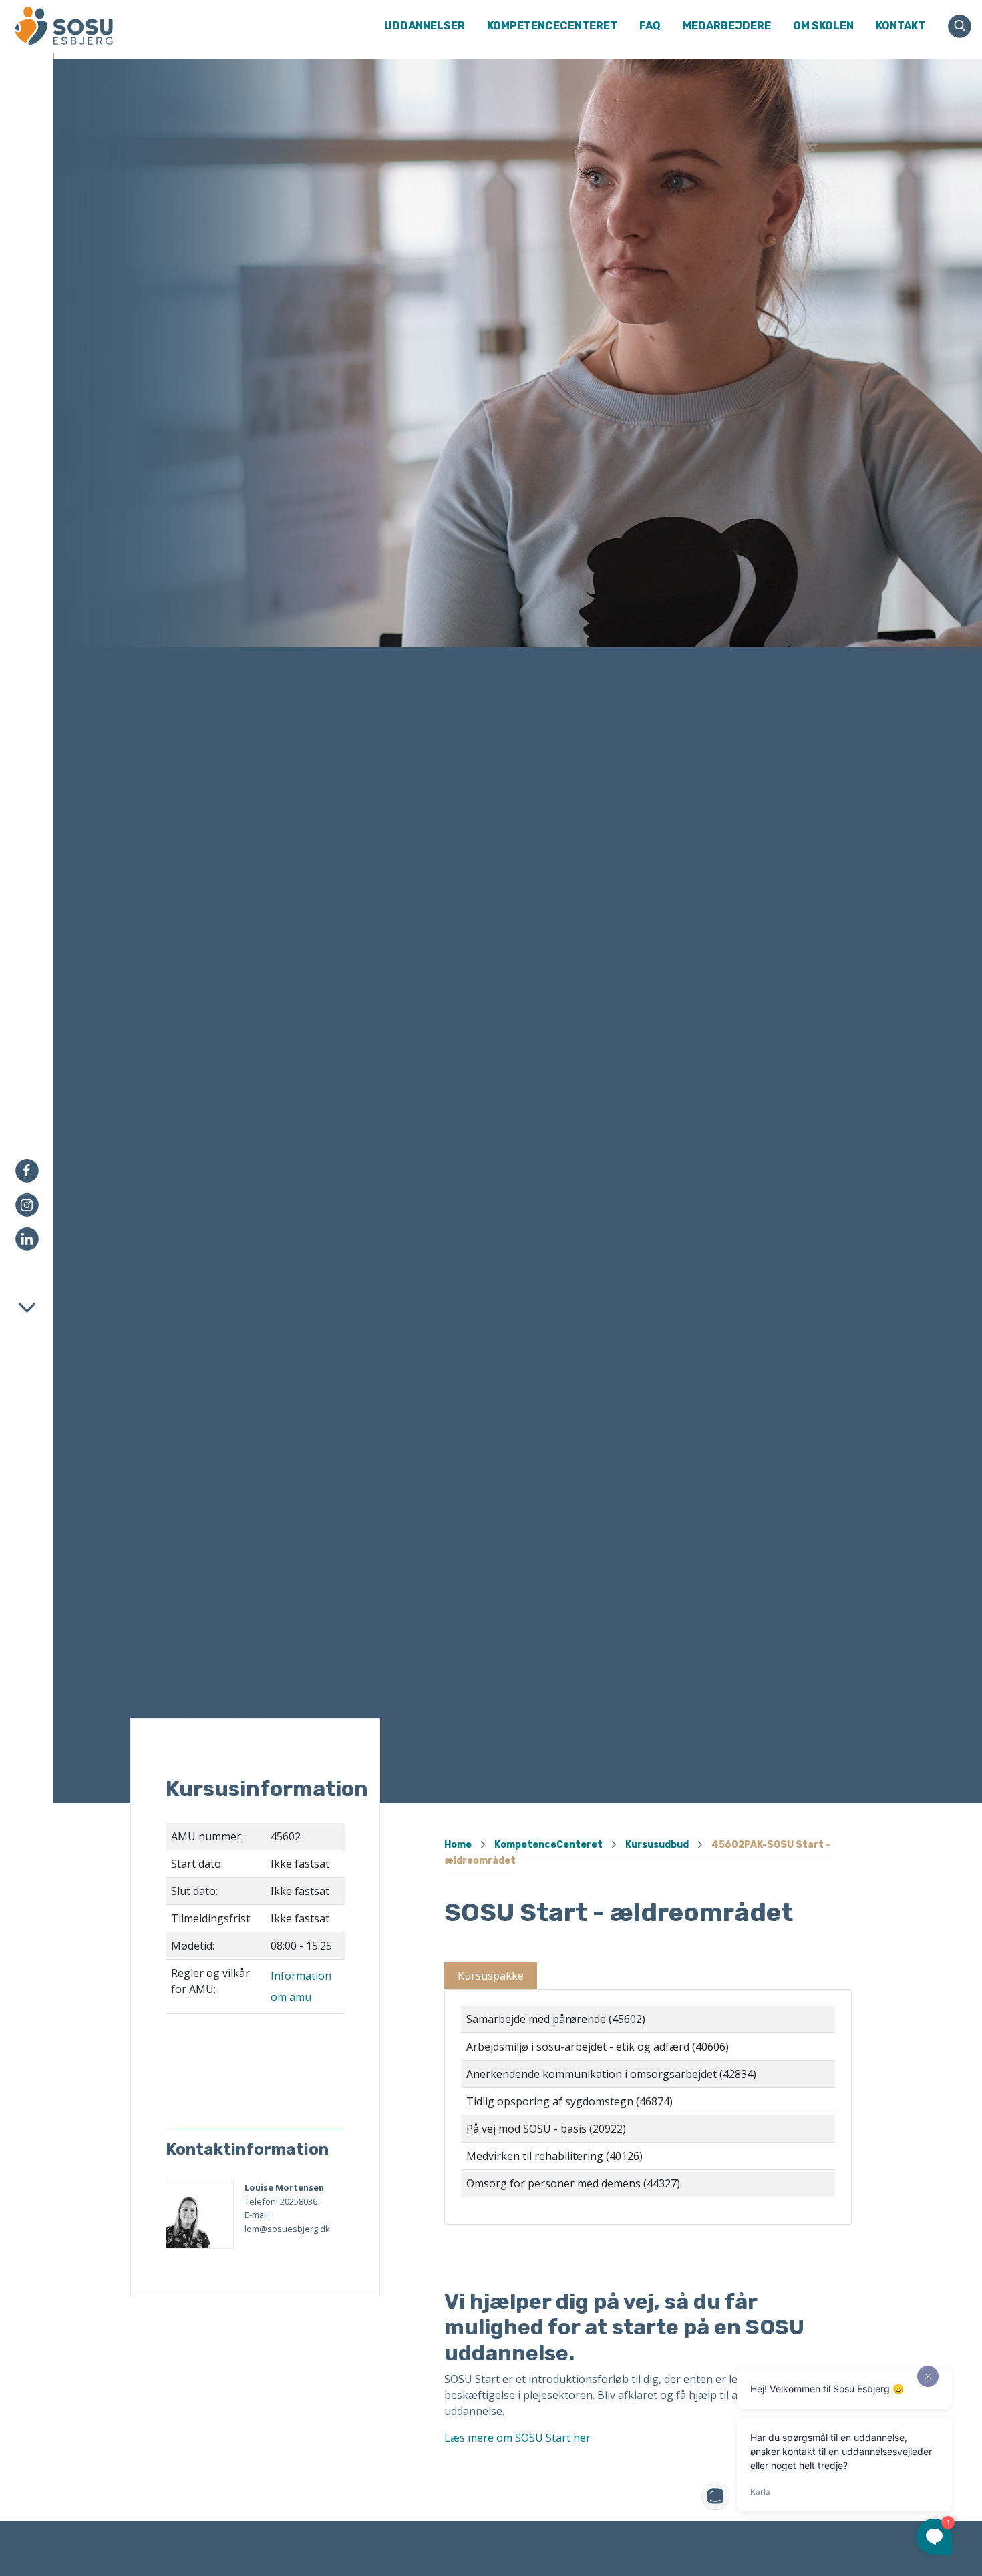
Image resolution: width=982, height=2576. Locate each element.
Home (458, 1845)
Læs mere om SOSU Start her (517, 2438)
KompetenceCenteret (548, 1845)
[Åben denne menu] (117, 26)
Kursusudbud (657, 1845)
